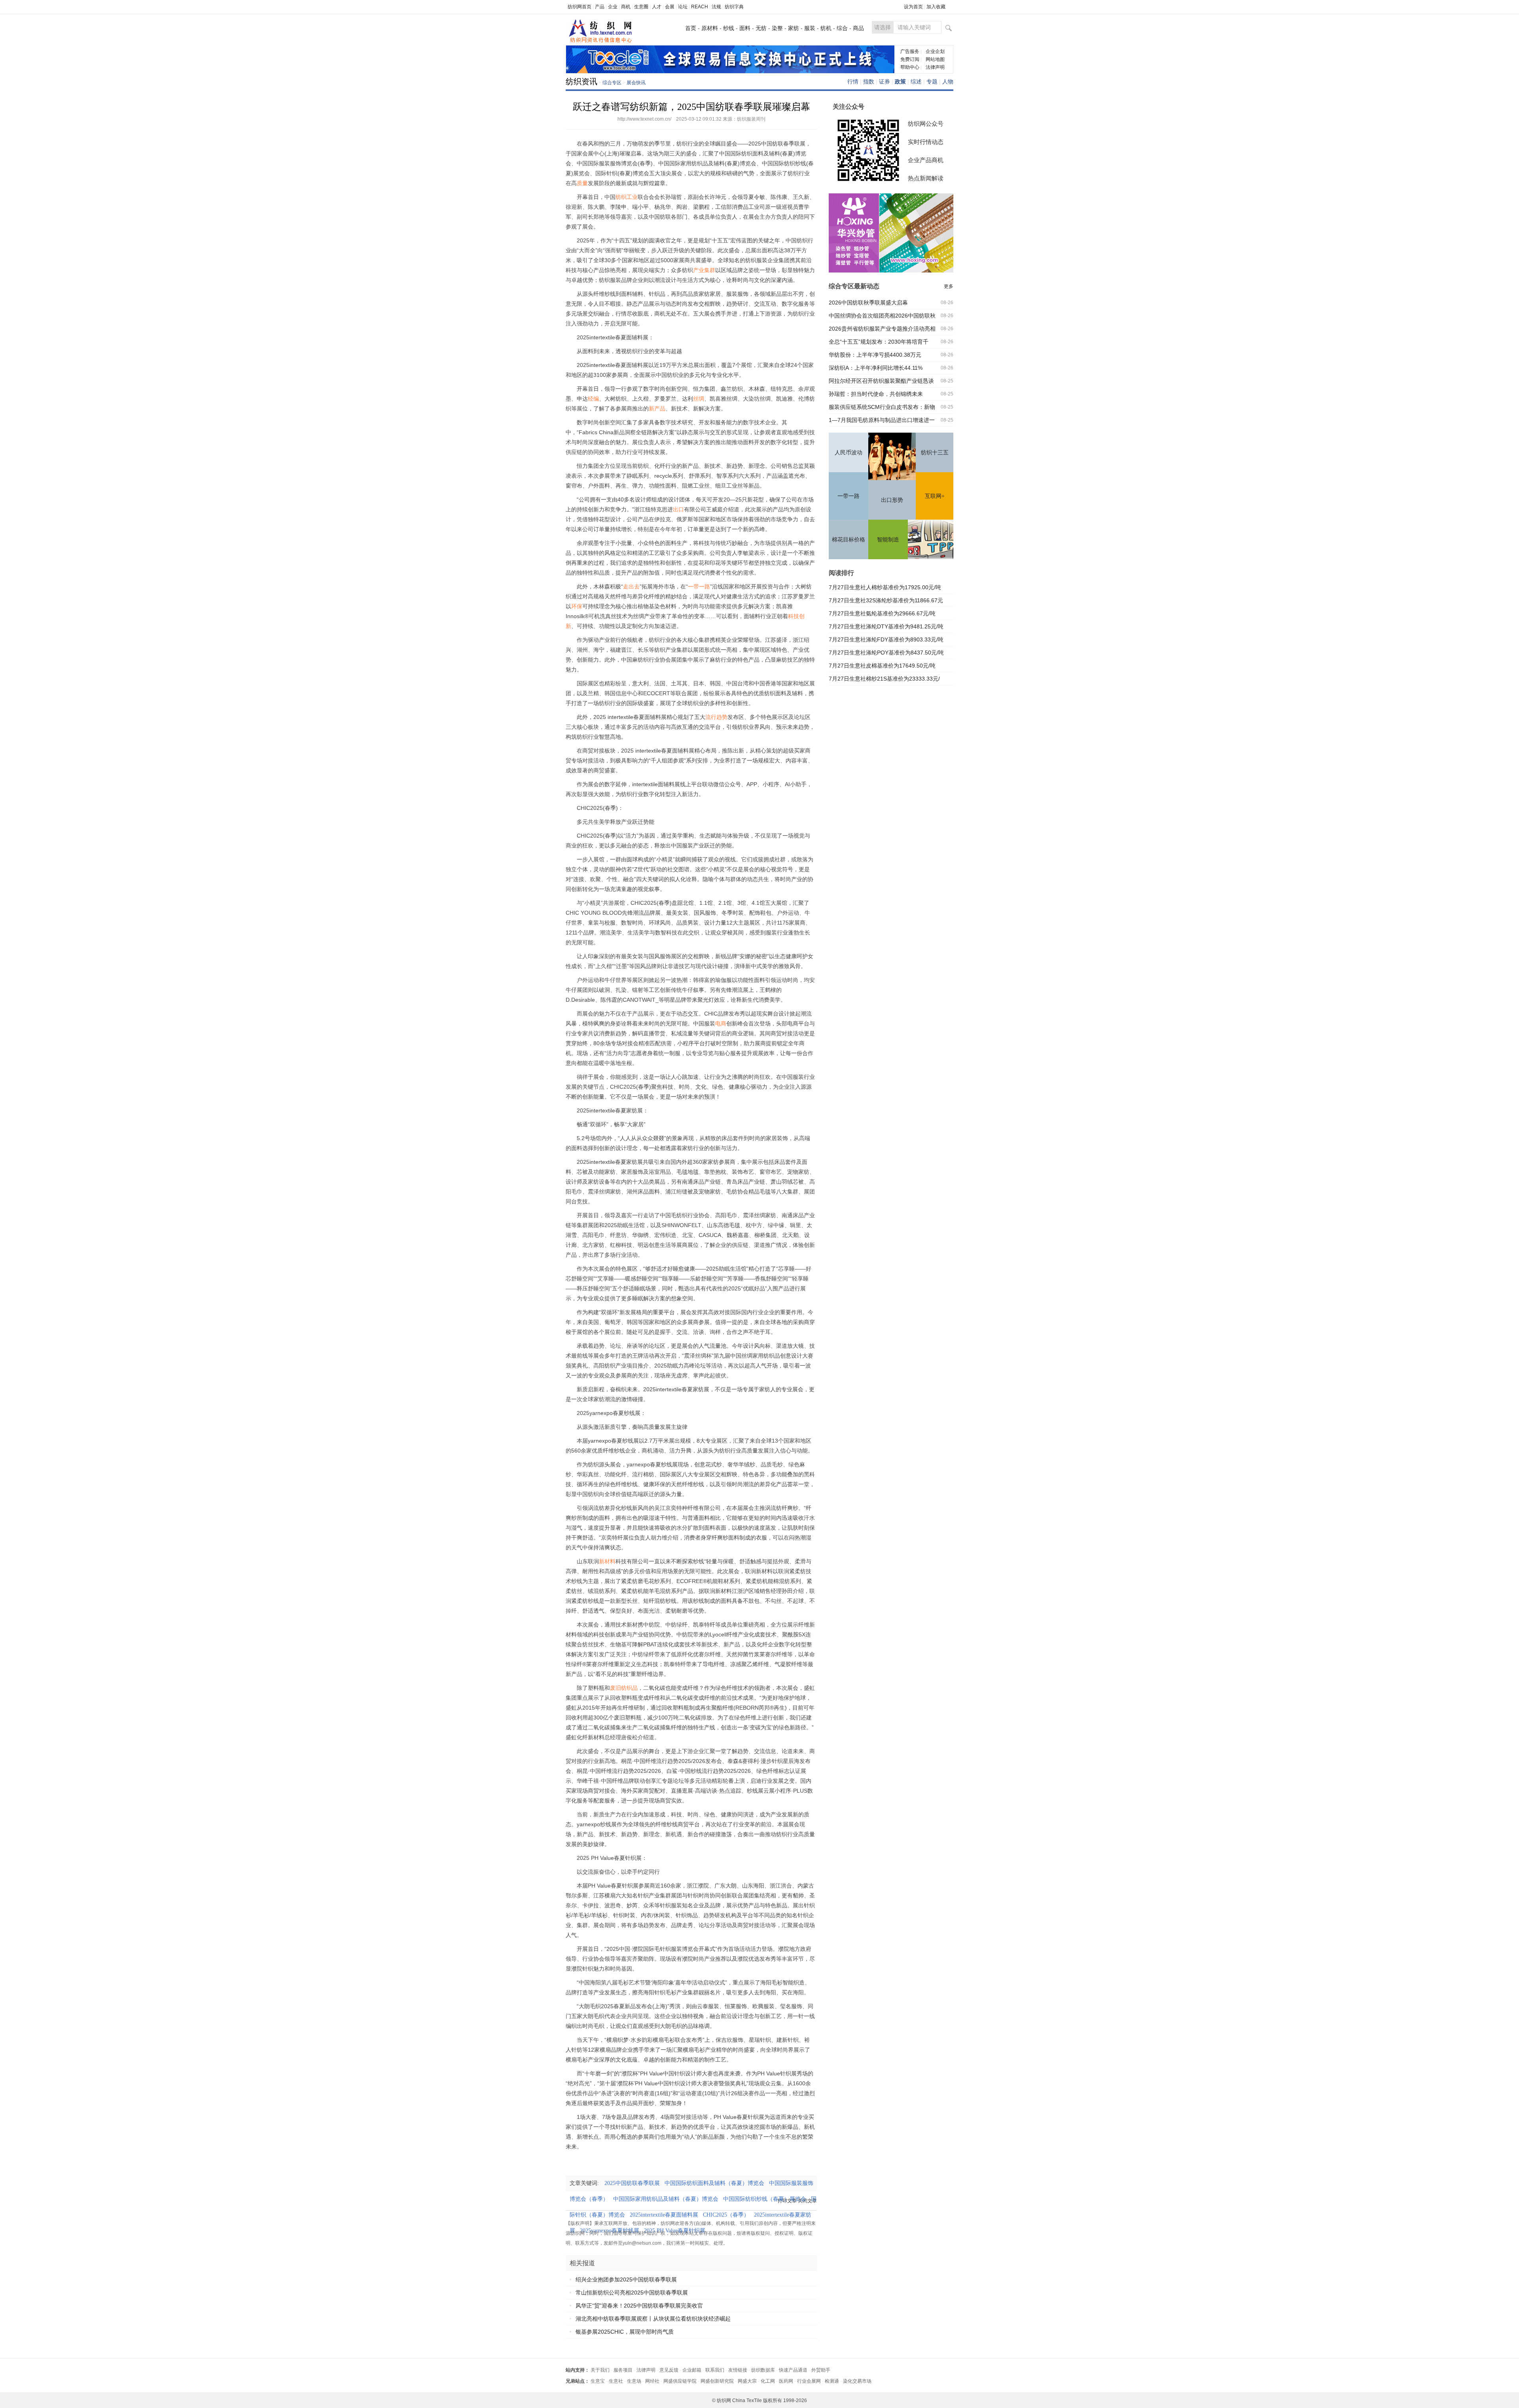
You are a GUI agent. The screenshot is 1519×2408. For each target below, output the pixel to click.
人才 (657, 7)
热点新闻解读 (926, 178)
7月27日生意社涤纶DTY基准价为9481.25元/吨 (886, 626)
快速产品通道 (793, 2370)
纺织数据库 (763, 2370)
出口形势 (892, 500)
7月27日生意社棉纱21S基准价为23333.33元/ (884, 679)
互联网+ (935, 496)
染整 (777, 28)
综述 (916, 81)
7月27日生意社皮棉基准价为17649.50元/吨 (882, 666)
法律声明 (935, 67)
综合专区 (612, 83)
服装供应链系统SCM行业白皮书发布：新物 (882, 407)
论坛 (683, 7)
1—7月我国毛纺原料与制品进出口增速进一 (882, 420)
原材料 (710, 28)
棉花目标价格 (849, 540)
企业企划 (935, 51)
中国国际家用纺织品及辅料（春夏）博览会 (668, 2199)
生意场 (634, 2381)
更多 (949, 286)
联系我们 (715, 2370)
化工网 (768, 2381)
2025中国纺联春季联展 (634, 2183)
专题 (932, 81)
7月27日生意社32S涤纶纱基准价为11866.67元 (886, 600)
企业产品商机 (926, 160)
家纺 (794, 28)
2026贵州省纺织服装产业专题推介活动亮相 (882, 329)
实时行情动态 (926, 142)
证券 (885, 81)
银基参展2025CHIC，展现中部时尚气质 (625, 2332)
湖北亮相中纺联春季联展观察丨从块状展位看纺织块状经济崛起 (653, 2319)
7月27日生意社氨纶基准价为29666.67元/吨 (882, 613)
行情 (853, 81)
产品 (600, 7)
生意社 (616, 2381)
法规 (716, 7)
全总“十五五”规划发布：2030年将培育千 (879, 342)
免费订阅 (910, 59)
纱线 (729, 28)
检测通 (832, 2381)
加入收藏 (936, 7)
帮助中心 (910, 67)
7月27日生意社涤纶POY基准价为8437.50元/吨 (886, 653)
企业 (613, 7)
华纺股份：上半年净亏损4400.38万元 (875, 355)
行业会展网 (809, 2381)
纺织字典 (734, 7)
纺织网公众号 (926, 124)
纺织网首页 (580, 7)
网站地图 (935, 59)
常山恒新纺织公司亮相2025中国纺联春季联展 (632, 2293)
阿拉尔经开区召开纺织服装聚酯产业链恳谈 (881, 381)
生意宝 (598, 2381)
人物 (948, 81)
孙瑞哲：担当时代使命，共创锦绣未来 (876, 394)
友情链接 (738, 2370)
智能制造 (888, 540)
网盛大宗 (747, 2381)
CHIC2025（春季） (728, 2215)
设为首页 (913, 7)
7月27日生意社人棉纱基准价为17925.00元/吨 (885, 587)
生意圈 (641, 7)
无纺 (761, 28)
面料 (745, 28)
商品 (858, 28)
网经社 (652, 2381)
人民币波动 (849, 453)
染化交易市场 (857, 2381)
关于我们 (600, 2370)
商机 (626, 7)
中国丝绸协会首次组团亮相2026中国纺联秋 (882, 316)
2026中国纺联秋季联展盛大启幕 (868, 303)
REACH (700, 7)
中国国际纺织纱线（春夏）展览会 (767, 2199)
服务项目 (623, 2370)
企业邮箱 (692, 2370)
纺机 (826, 28)
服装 (810, 28)
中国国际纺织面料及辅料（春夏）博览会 (717, 2183)
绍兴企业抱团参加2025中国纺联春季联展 (626, 2279)
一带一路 (849, 496)
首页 (691, 28)
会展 (670, 7)
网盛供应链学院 (680, 2381)
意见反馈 (669, 2370)
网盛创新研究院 (717, 2381)
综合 (842, 28)
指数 (869, 81)
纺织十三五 (935, 453)
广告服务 (910, 51)
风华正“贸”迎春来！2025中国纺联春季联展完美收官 (639, 2306)
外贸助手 (821, 2370)
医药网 (786, 2381)
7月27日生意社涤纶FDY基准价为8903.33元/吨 (886, 639)
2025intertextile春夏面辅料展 (666, 2215)
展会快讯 (636, 83)
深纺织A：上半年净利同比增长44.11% (876, 368)
